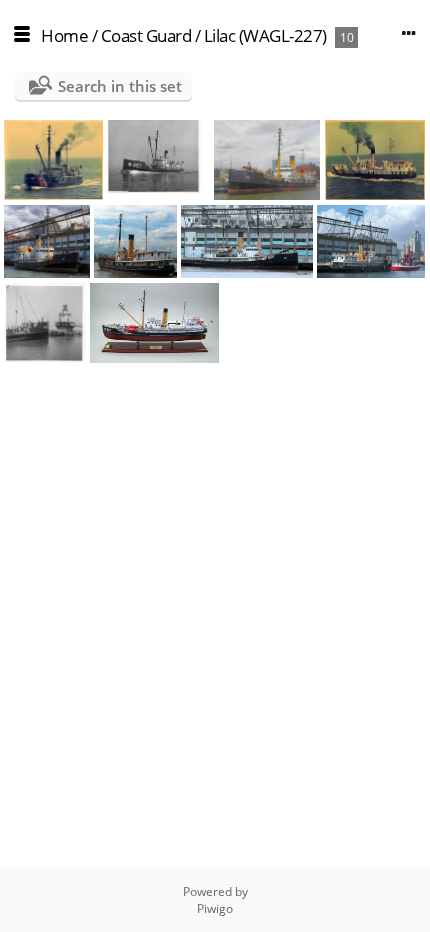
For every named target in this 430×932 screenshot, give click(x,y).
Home (64, 35)
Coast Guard (146, 35)
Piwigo (215, 908)
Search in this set (120, 86)
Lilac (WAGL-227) (265, 35)
